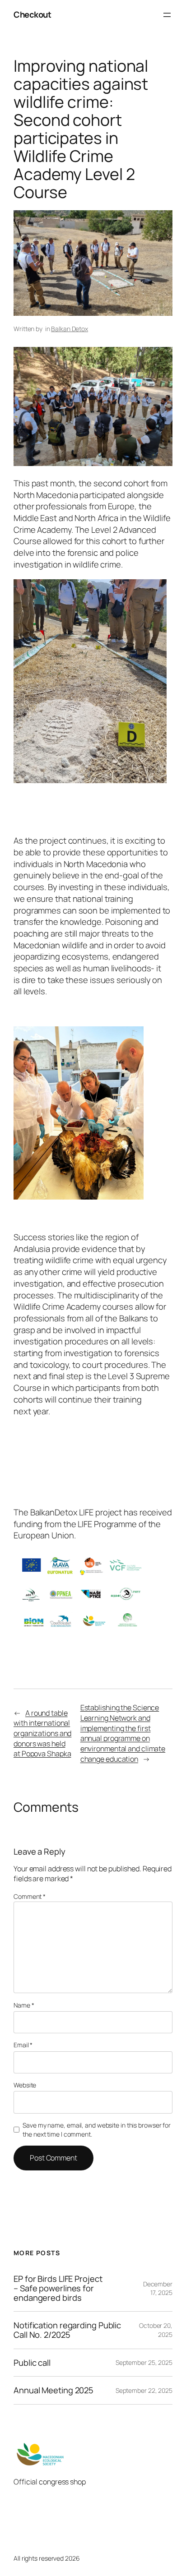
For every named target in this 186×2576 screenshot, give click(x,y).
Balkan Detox (70, 329)
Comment (30, 1896)
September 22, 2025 (144, 2390)
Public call (32, 2363)
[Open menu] (167, 15)
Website (25, 2085)
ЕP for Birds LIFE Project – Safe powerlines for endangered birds (58, 2288)
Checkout (32, 14)
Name (24, 2005)
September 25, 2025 (144, 2362)
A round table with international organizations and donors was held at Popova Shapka (42, 1733)
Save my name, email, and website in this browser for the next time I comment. (97, 2130)
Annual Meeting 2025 (53, 2390)
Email (23, 2045)
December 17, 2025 (158, 2288)
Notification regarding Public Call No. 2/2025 (67, 2330)
